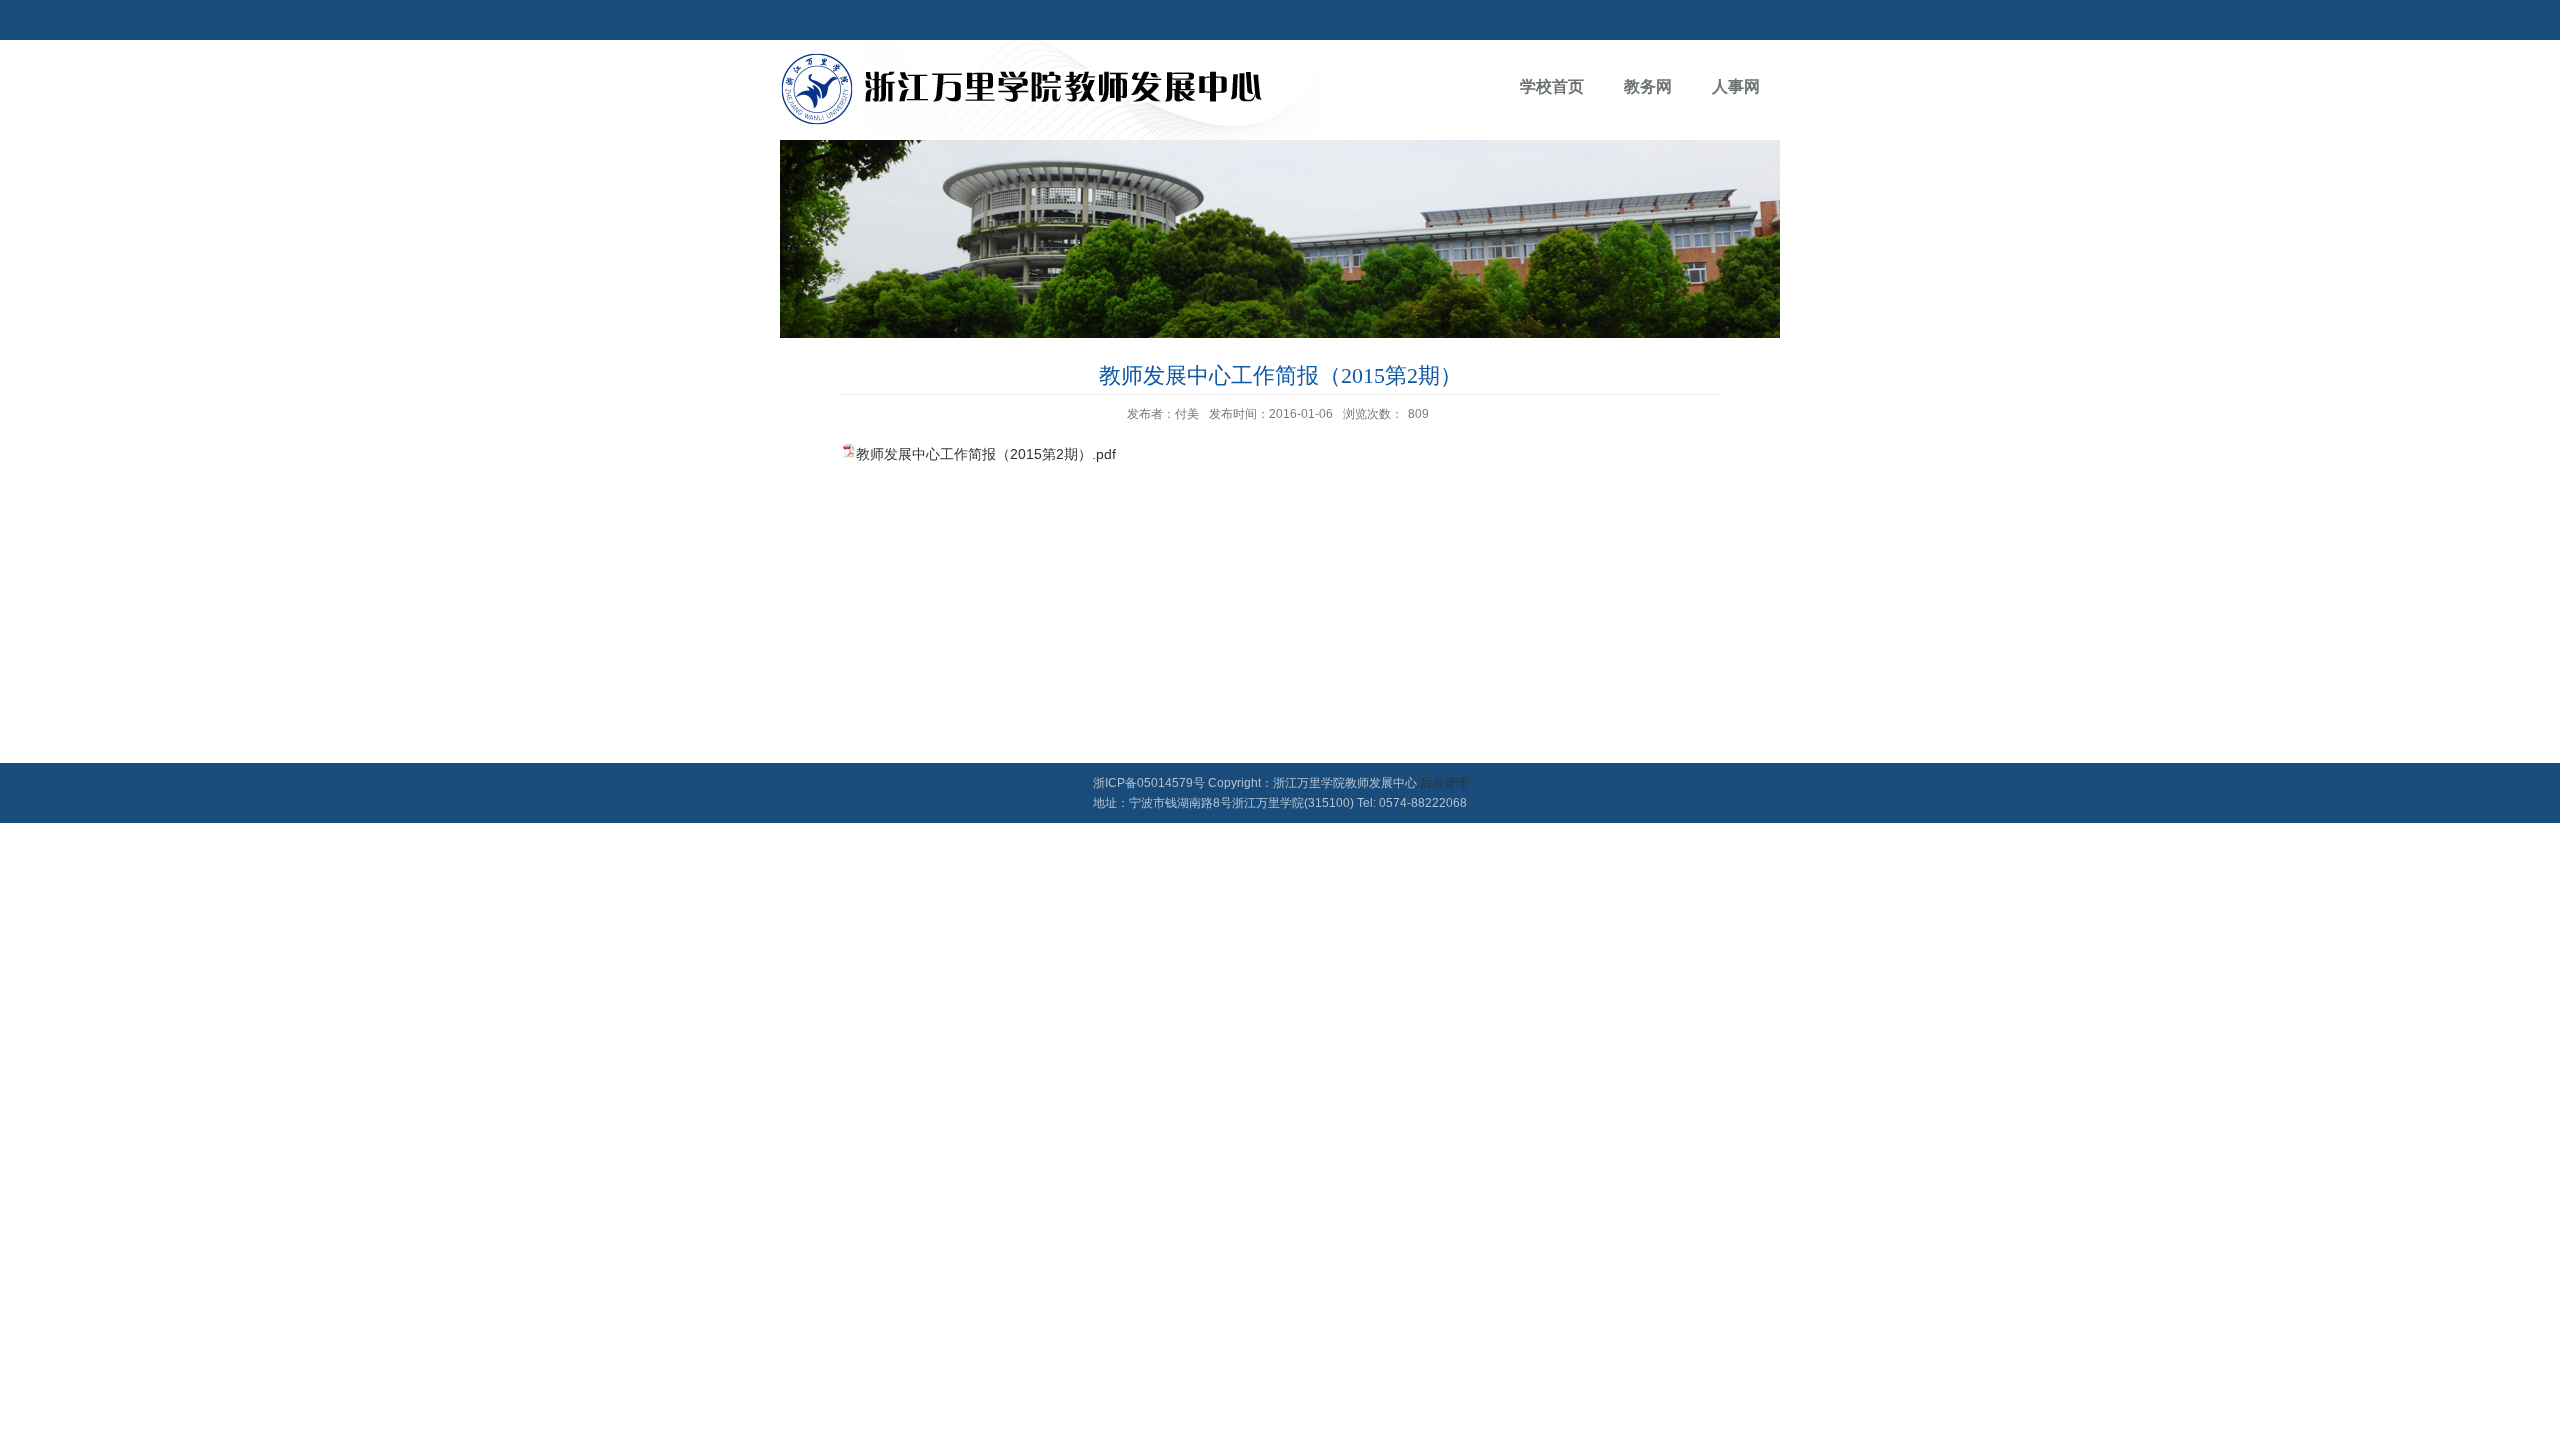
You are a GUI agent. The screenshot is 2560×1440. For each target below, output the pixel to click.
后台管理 (1444, 783)
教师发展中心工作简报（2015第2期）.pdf (986, 454)
